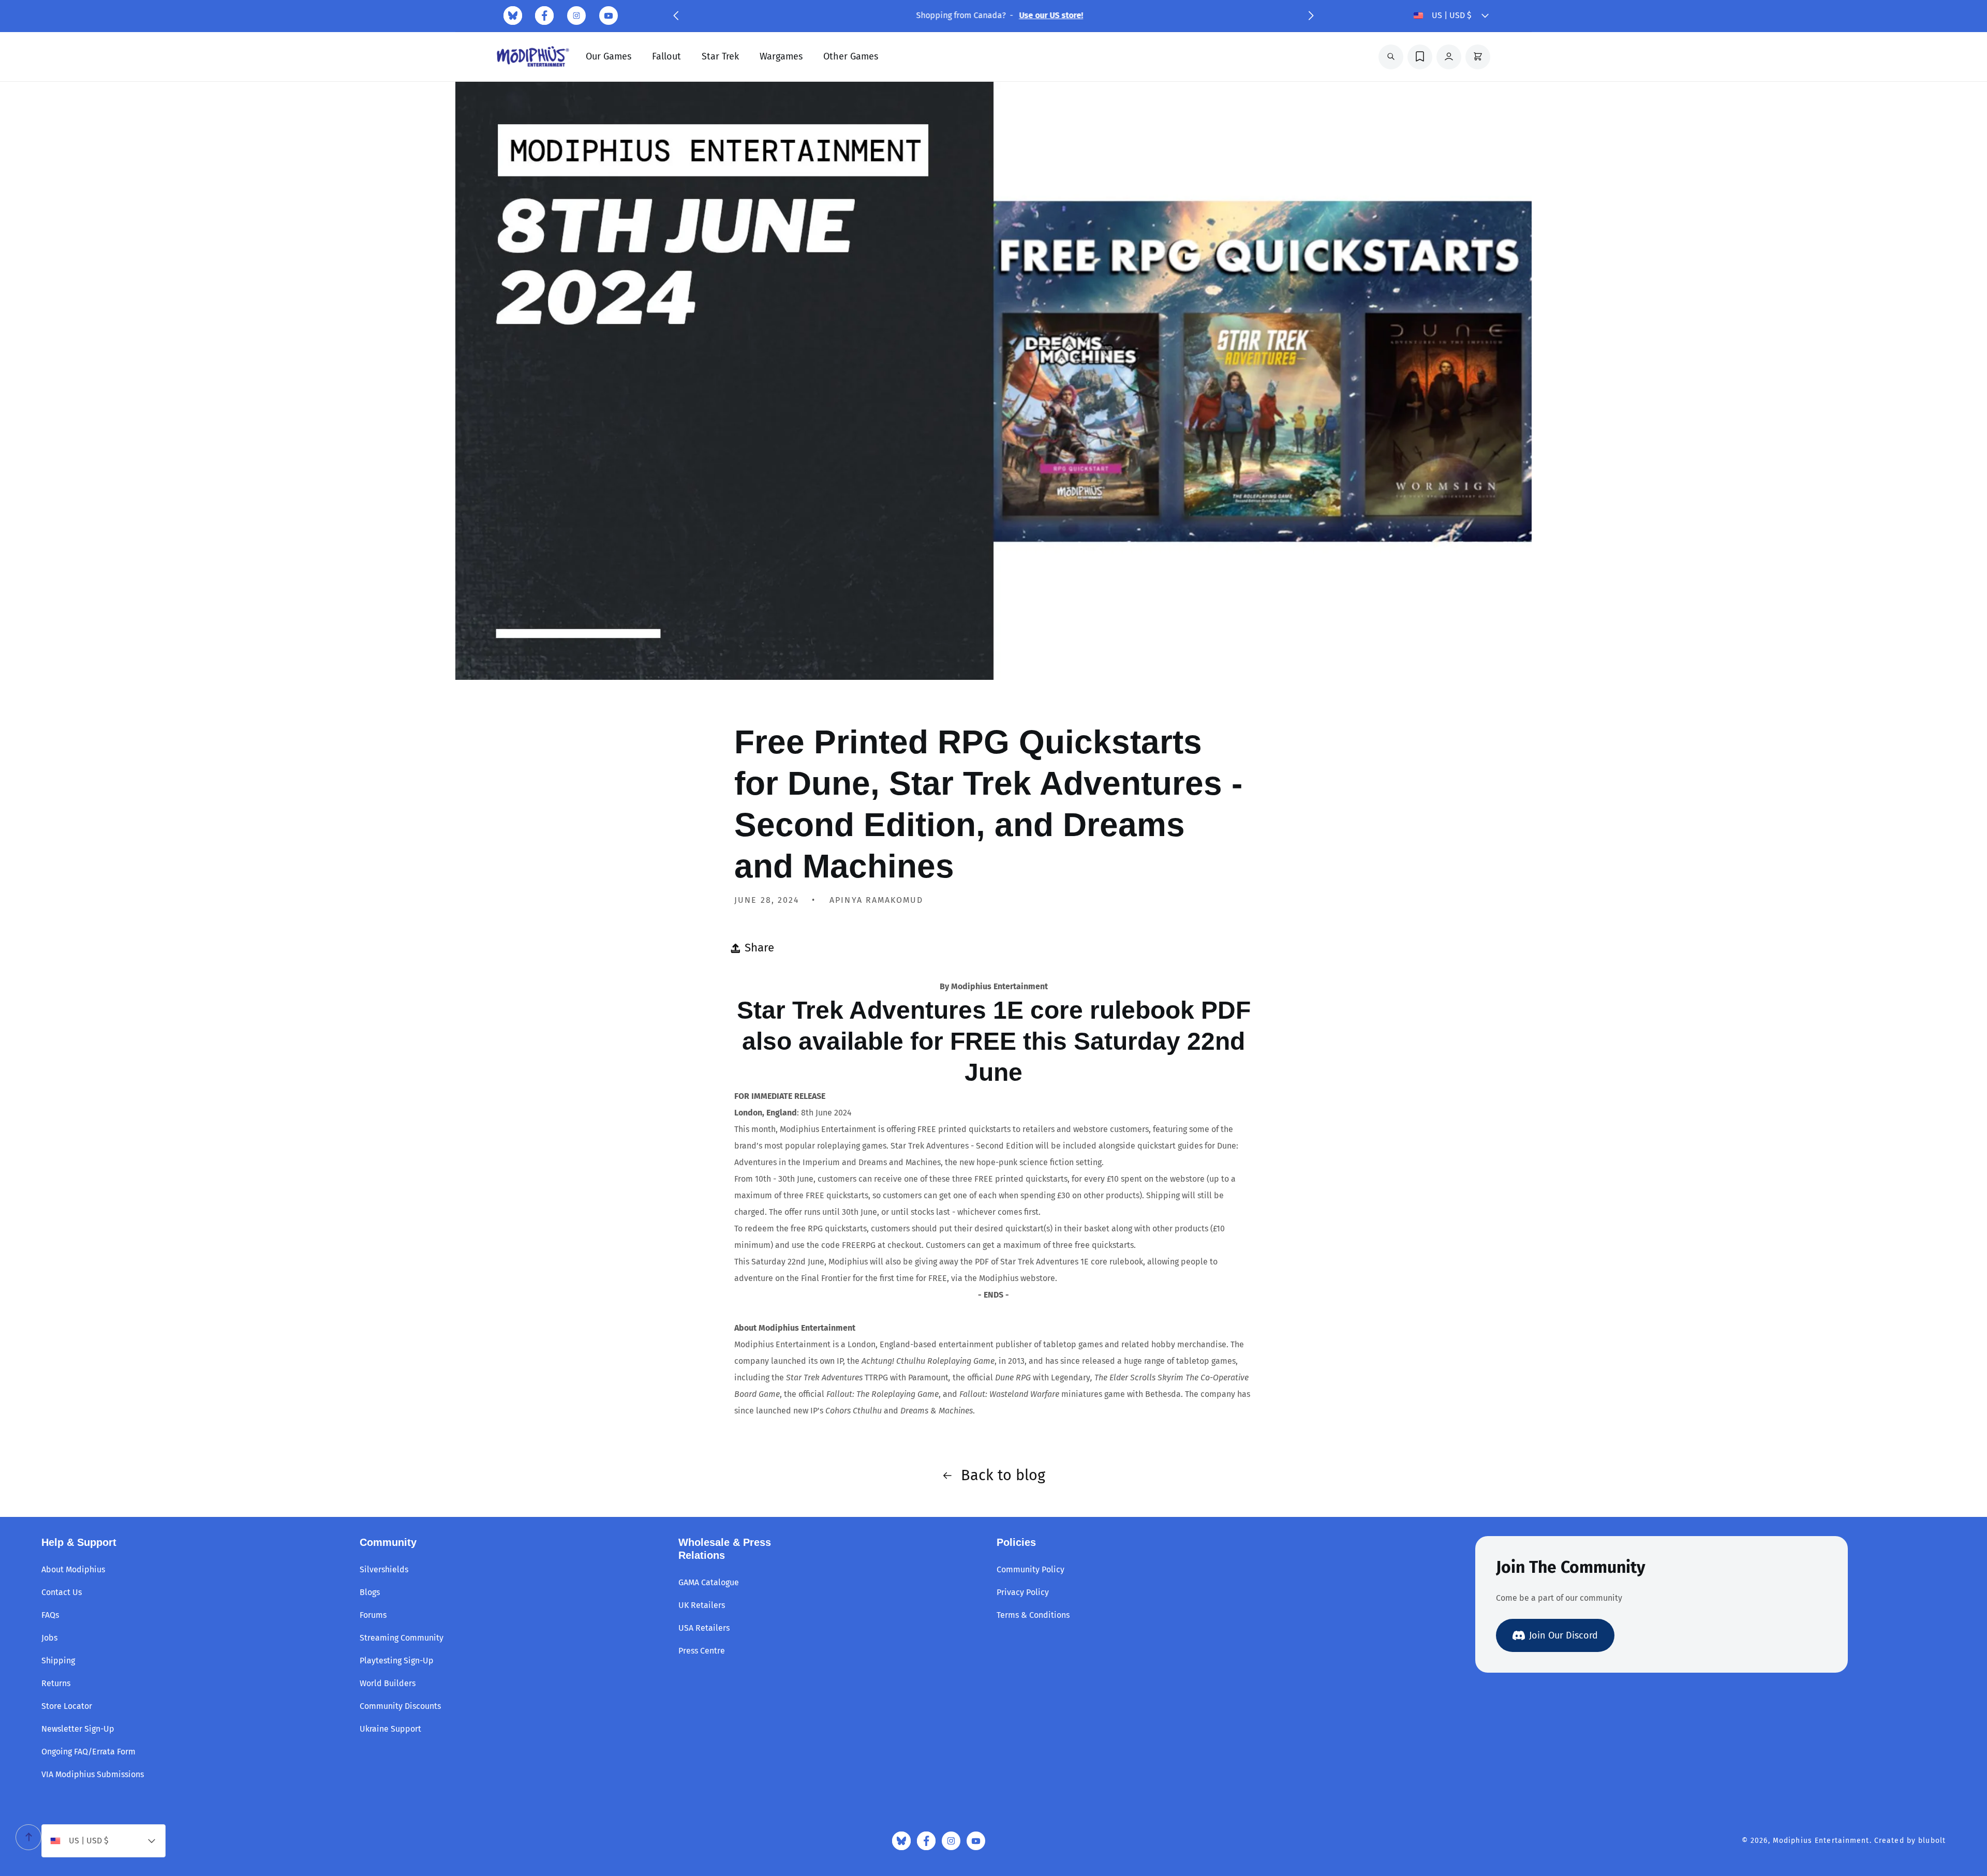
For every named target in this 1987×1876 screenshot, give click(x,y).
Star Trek (720, 56)
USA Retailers (704, 1628)
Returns (56, 1683)
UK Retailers (702, 1605)
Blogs (370, 1592)
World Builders (388, 1683)
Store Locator (67, 1706)
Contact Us (62, 1592)
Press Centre (702, 1651)
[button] (676, 16)
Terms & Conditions (1033, 1615)
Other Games (851, 56)
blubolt (1932, 1841)
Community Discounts (400, 1706)
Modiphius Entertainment (1821, 1841)
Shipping (58, 1661)
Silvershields (384, 1569)
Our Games (609, 56)
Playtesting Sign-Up (397, 1661)
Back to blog (1003, 1475)
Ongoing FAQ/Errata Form (88, 1752)
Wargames (781, 56)
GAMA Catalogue (709, 1582)
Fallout (666, 56)
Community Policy (1030, 1569)
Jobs (49, 1638)
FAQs (50, 1615)
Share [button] (759, 948)
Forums (373, 1615)
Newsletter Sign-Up (78, 1729)
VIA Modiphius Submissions (93, 1774)
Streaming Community (402, 1638)
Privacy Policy (1023, 1592)
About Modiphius (73, 1569)
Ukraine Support (390, 1729)
